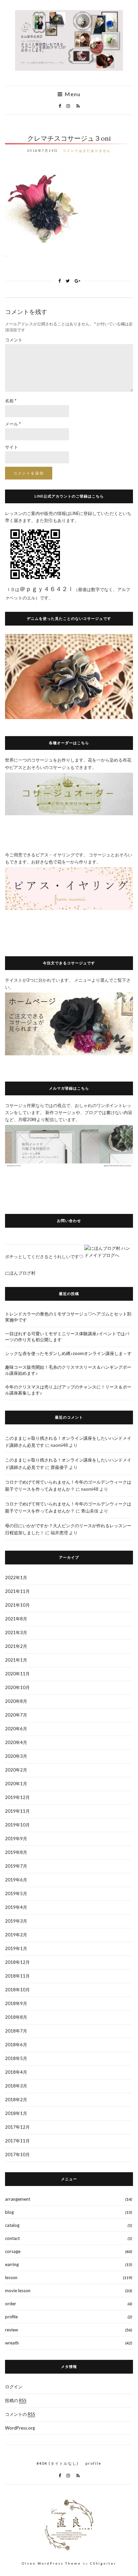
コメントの (20, 2414)
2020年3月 (16, 1756)
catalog (12, 2225)
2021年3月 (16, 1632)
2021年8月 (16, 1619)
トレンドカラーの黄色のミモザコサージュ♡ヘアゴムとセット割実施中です (68, 1317)
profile (11, 2317)
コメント (14, 340)
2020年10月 (17, 1687)
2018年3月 (16, 2086)
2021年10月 (17, 1605)
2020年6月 (16, 1729)
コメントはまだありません (87, 150)
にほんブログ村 (20, 1273)
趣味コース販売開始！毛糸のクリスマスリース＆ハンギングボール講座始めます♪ (68, 1370)
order (11, 2304)
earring (12, 2264)
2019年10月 (17, 1825)
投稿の (16, 2400)
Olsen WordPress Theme (51, 2563)
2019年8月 (16, 1852)
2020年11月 (17, 1674)
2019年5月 (16, 1893)
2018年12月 (17, 1962)
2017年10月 (17, 2154)
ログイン (14, 2387)
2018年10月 (17, 1990)
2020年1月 (16, 1784)
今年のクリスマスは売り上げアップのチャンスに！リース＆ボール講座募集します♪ (68, 1390)
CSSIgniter (103, 2563)
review (12, 2330)
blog (9, 2212)
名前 (11, 401)
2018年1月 (16, 2113)
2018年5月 (16, 2058)
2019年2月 (16, 1935)
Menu (72, 94)
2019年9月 (16, 1839)
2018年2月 (16, 2100)
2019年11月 (17, 1811)
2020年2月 (16, 1770)
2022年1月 (16, 1577)
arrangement (18, 2199)
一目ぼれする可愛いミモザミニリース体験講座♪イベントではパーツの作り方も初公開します (67, 1337)
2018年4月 (16, 2072)
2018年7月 (16, 2031)
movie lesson (18, 2291)
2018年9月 (16, 2003)
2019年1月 (16, 1948)
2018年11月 (17, 1976)
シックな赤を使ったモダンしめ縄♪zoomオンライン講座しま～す (68, 1353)
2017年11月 (17, 2141)
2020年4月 (16, 1742)
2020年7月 (16, 1715)
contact (12, 2238)
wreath (12, 2343)
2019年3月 (16, 1921)
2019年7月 (16, 1866)
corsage (13, 2251)
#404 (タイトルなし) (58, 2463)
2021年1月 (16, 1660)
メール (13, 424)
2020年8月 (16, 1701)
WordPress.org (20, 2428)
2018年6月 (16, 2045)
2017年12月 (17, 2127)
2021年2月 (16, 1646)
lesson (11, 2277)
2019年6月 (16, 1880)
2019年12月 (17, 1797)
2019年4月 (16, 1907)
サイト (12, 447)
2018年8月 (16, 2017)
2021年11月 (17, 1591)
